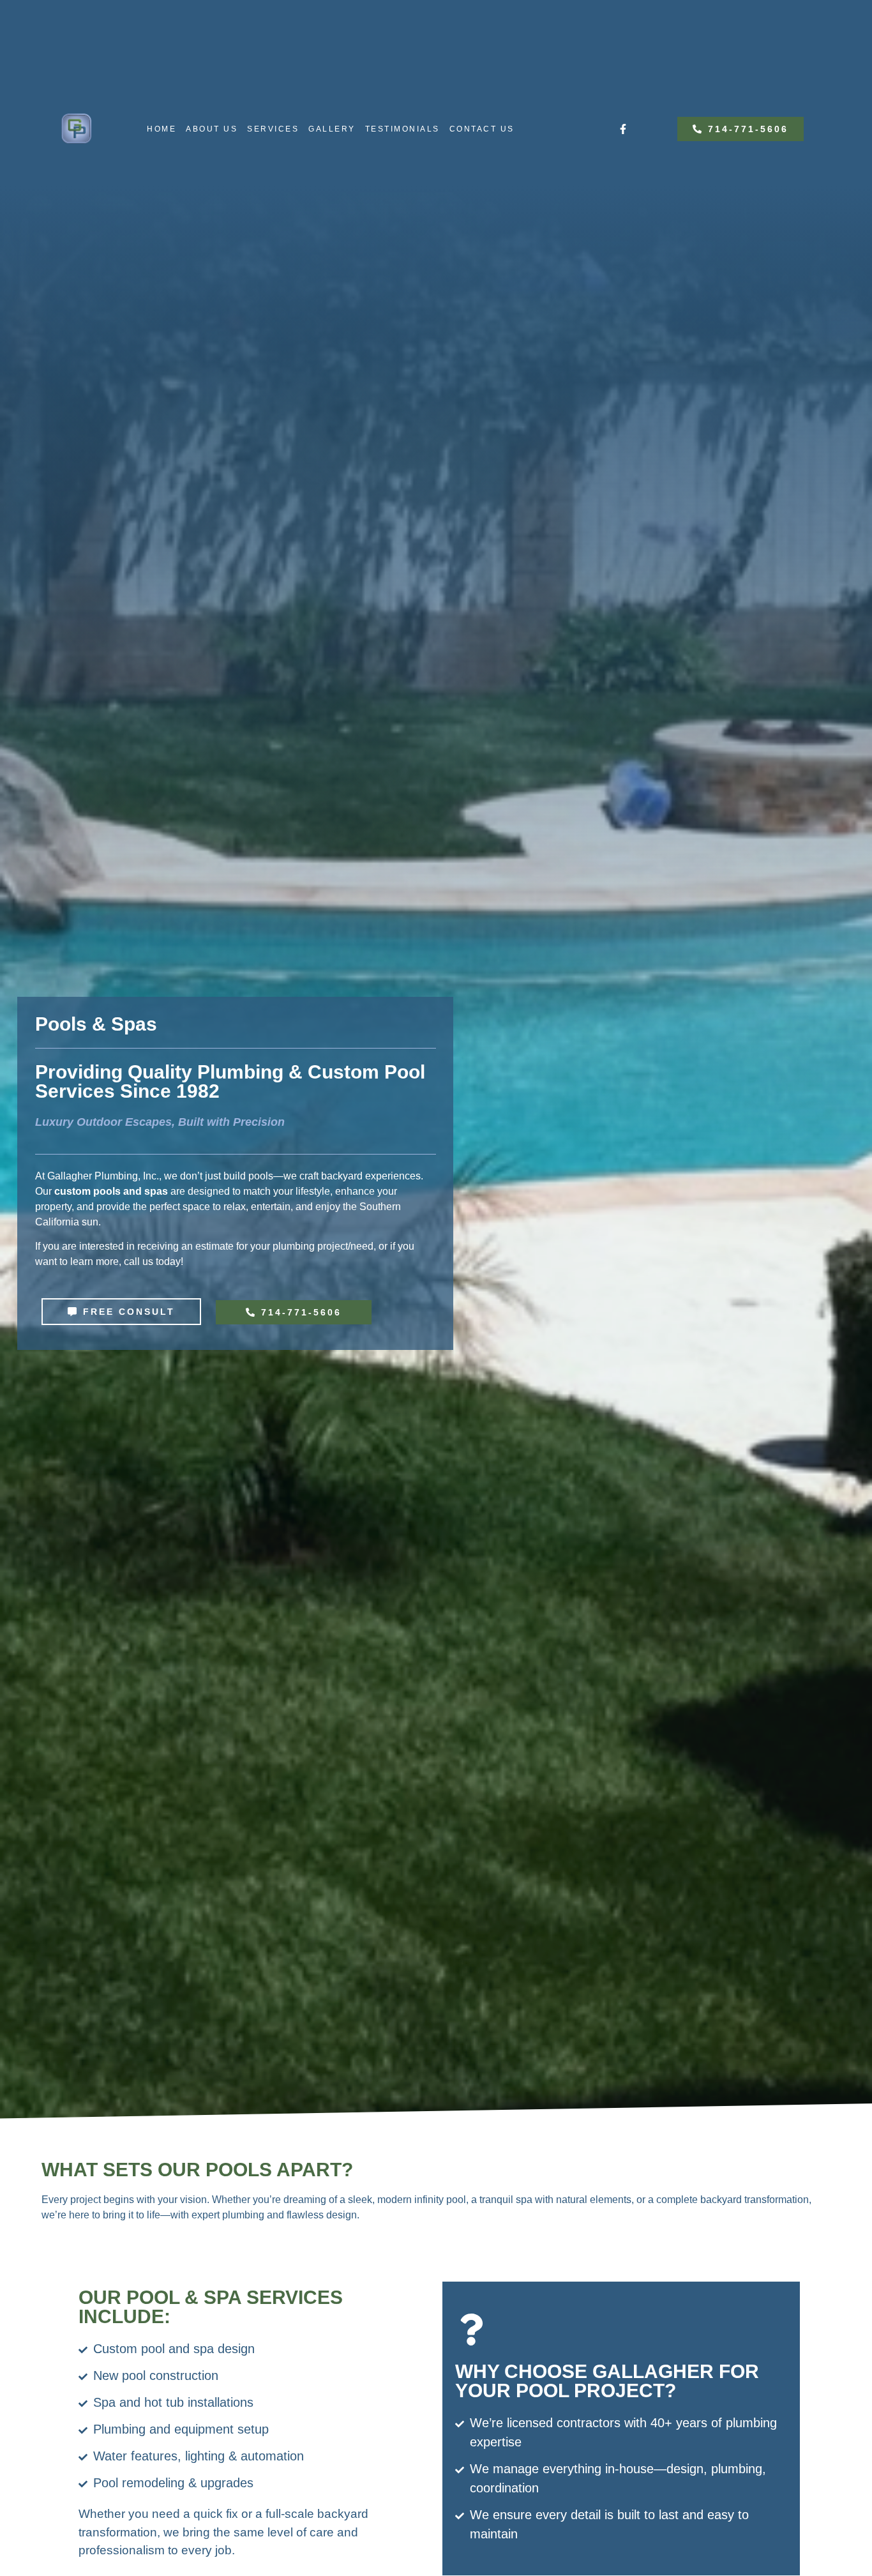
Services (273, 129)
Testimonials (402, 129)
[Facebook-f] (623, 129)
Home (162, 129)
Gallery (332, 129)
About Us (212, 129)
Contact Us (482, 129)
